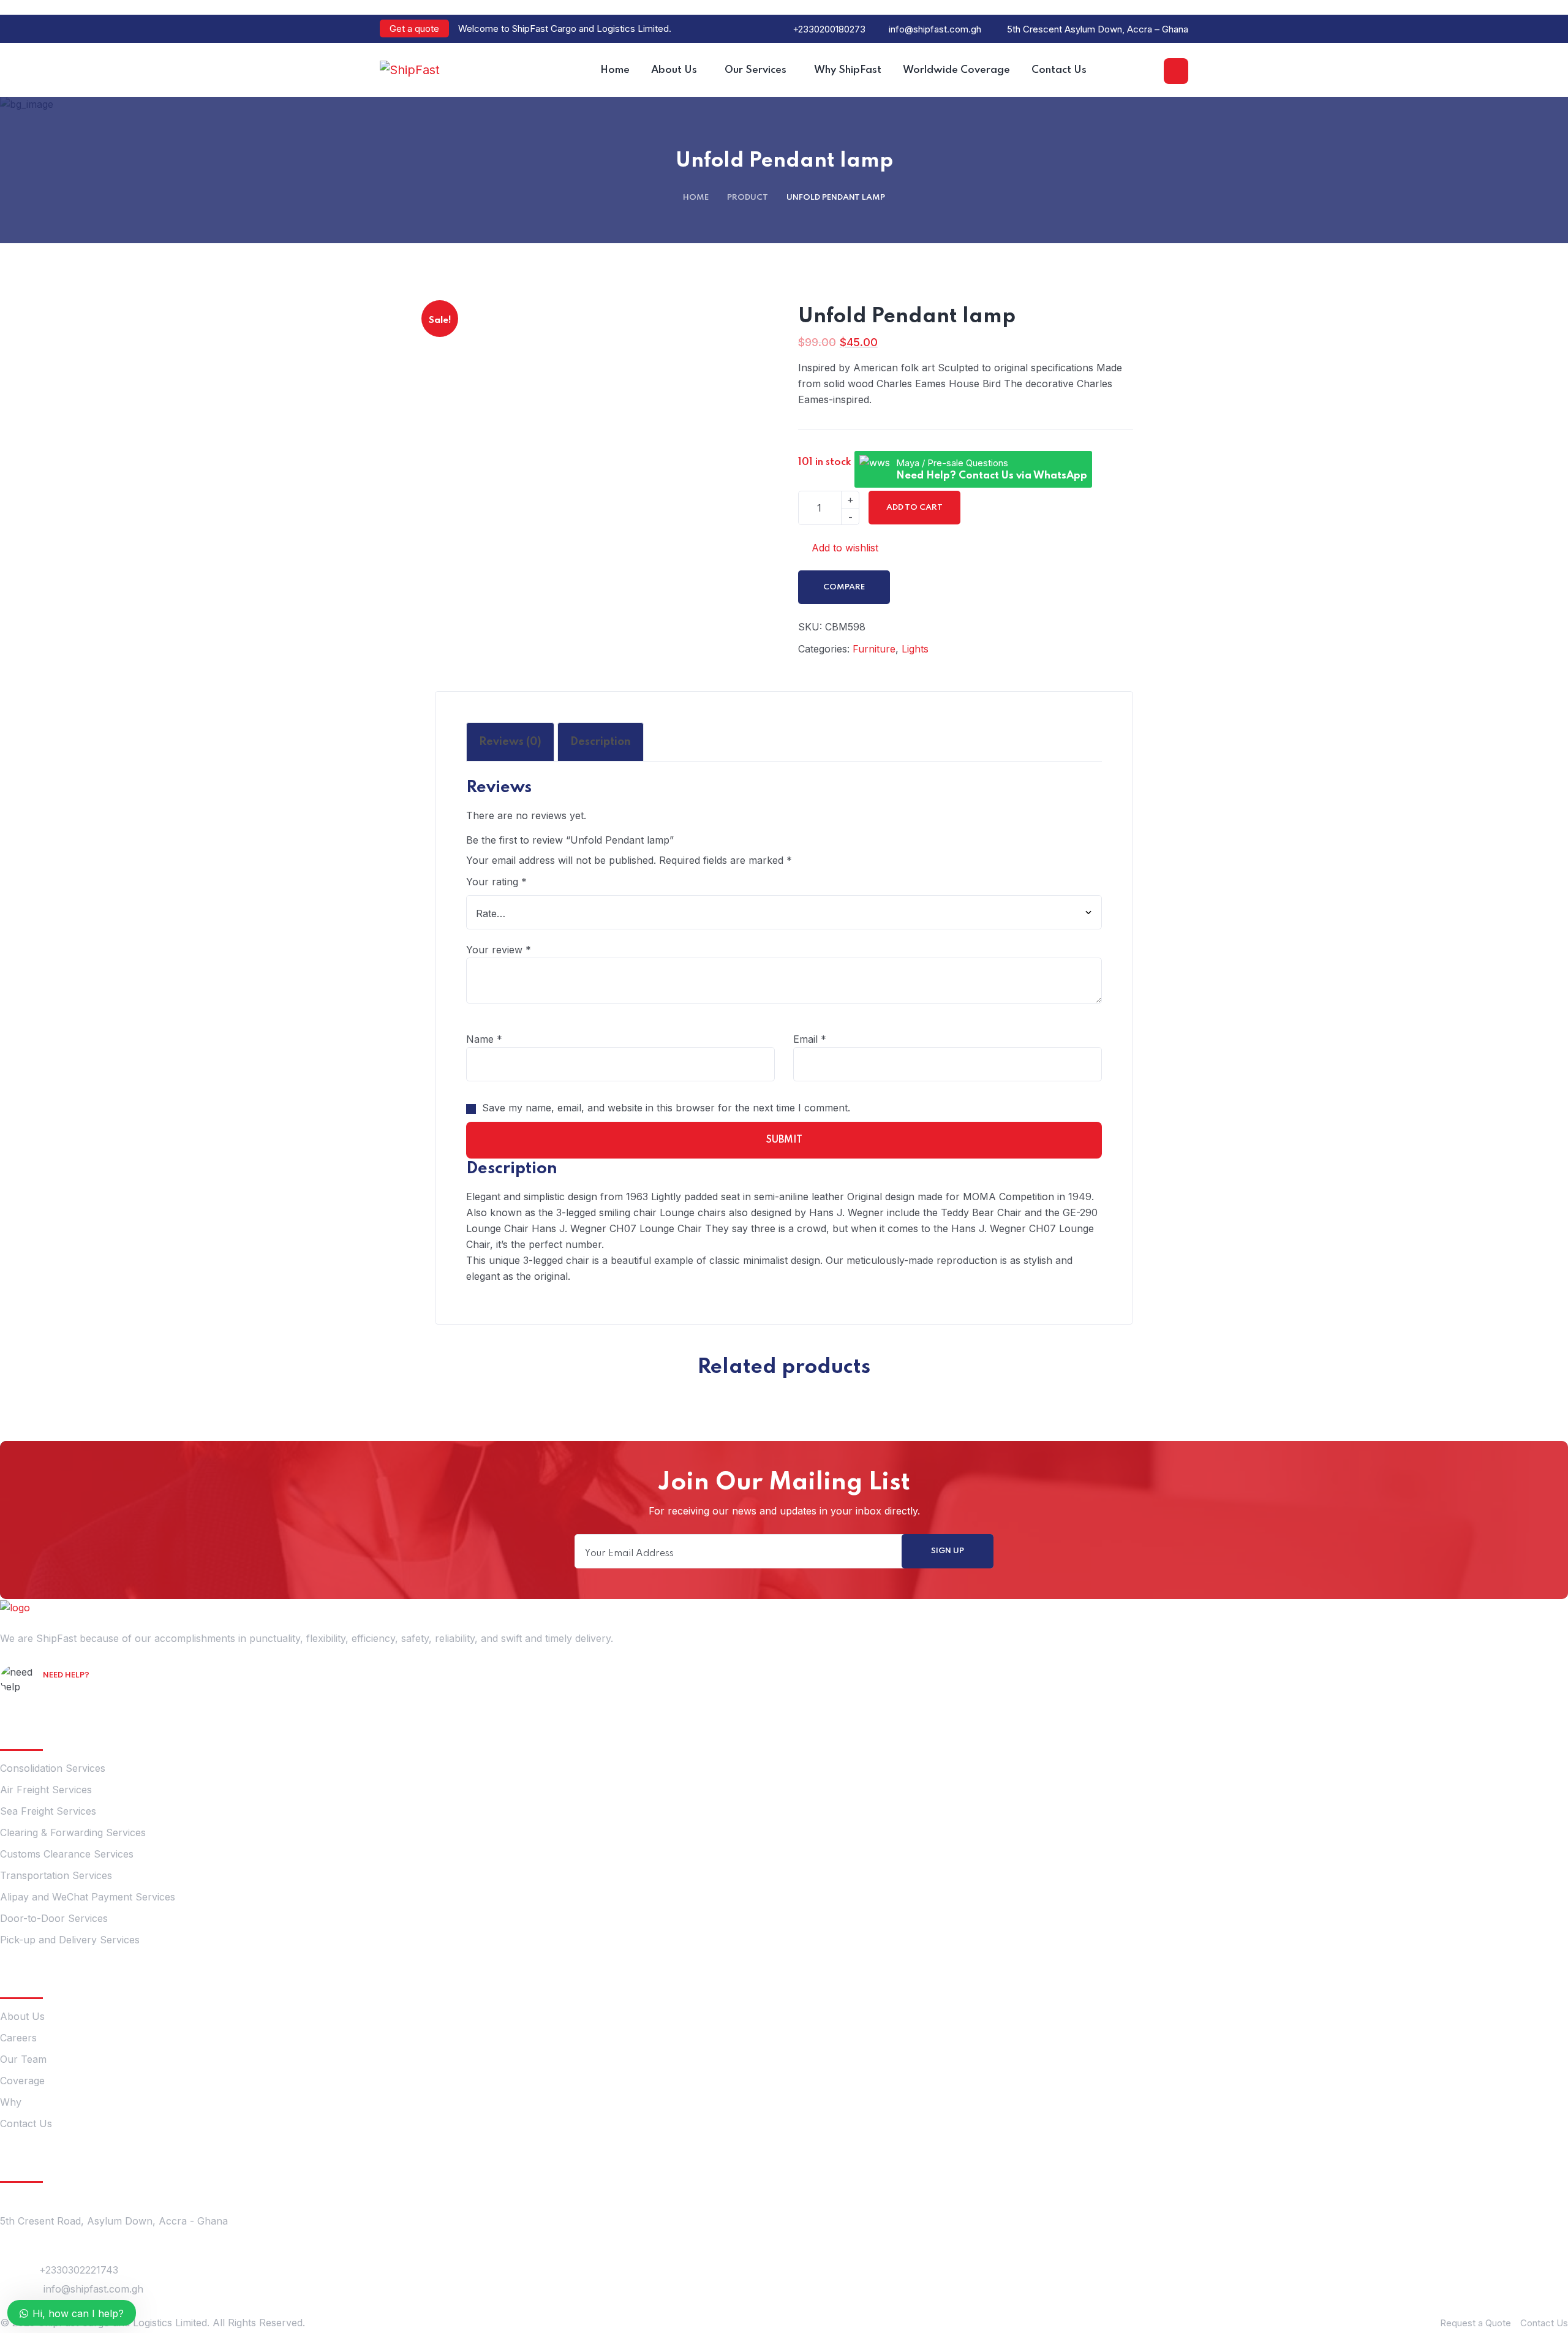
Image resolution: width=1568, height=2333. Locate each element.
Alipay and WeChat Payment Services (88, 1897)
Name (484, 1039)
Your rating (496, 882)
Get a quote (414, 28)
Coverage (22, 2081)
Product (748, 198)
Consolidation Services (53, 1768)
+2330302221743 (79, 2270)
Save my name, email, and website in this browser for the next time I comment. (666, 1108)
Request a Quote (1476, 2323)
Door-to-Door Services (54, 1918)
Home (696, 198)
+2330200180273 (829, 29)
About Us (22, 2016)
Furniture (874, 649)
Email (810, 1039)
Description (601, 742)
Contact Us (26, 2123)
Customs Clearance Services (67, 1854)
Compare (844, 587)
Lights (915, 649)
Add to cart (914, 508)
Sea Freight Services (48, 1811)
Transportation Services (56, 1875)
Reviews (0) (510, 742)
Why (11, 2102)
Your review (499, 950)
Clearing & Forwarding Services (73, 1832)
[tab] (510, 742)
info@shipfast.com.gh (935, 29)
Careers (18, 2038)
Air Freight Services (46, 1790)
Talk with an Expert (95, 1693)
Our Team (23, 2059)
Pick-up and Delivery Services (70, 1940)
